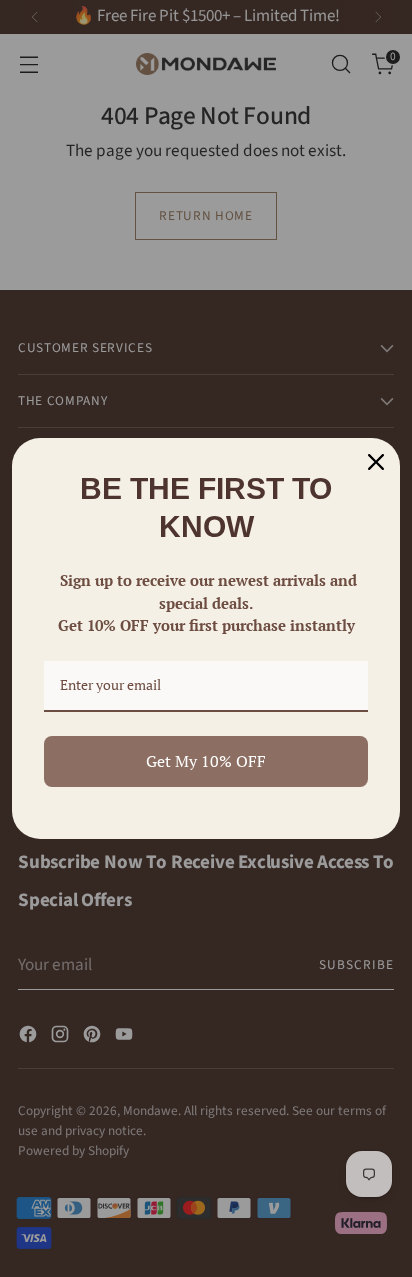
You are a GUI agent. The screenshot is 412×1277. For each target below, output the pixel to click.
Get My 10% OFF (206, 761)
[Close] (376, 462)
